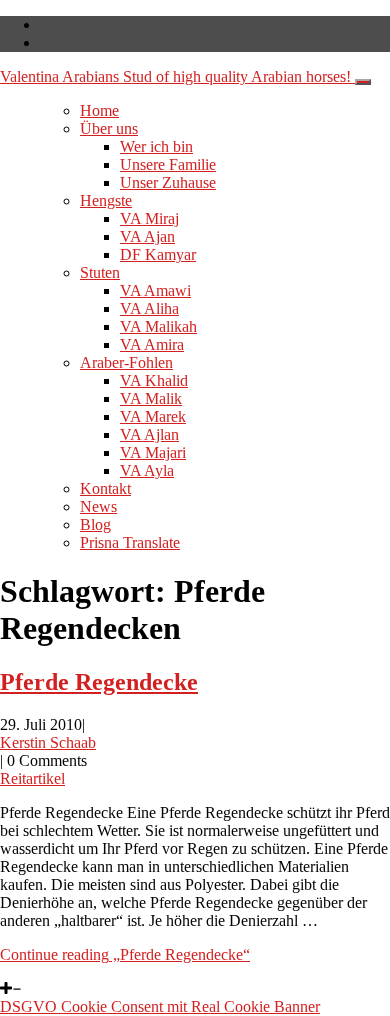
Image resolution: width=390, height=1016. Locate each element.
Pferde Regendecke (99, 682)
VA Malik (151, 398)
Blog (95, 524)
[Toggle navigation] (363, 82)
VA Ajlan (149, 434)
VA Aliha (149, 308)
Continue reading (125, 954)
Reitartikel (32, 778)
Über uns (109, 128)
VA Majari (153, 452)
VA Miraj (149, 218)
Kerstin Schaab (48, 742)
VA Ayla (147, 470)
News (98, 506)
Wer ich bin (156, 146)
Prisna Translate (130, 542)
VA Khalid (154, 380)
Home (99, 110)
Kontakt (105, 488)
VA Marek (153, 416)
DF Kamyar (158, 254)
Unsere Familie (168, 164)
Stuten (100, 272)
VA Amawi (155, 290)
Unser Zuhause (168, 182)
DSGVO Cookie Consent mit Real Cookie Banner (160, 1006)
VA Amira (152, 344)
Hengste (106, 200)
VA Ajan (147, 236)
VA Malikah (158, 326)
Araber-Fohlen (126, 362)
